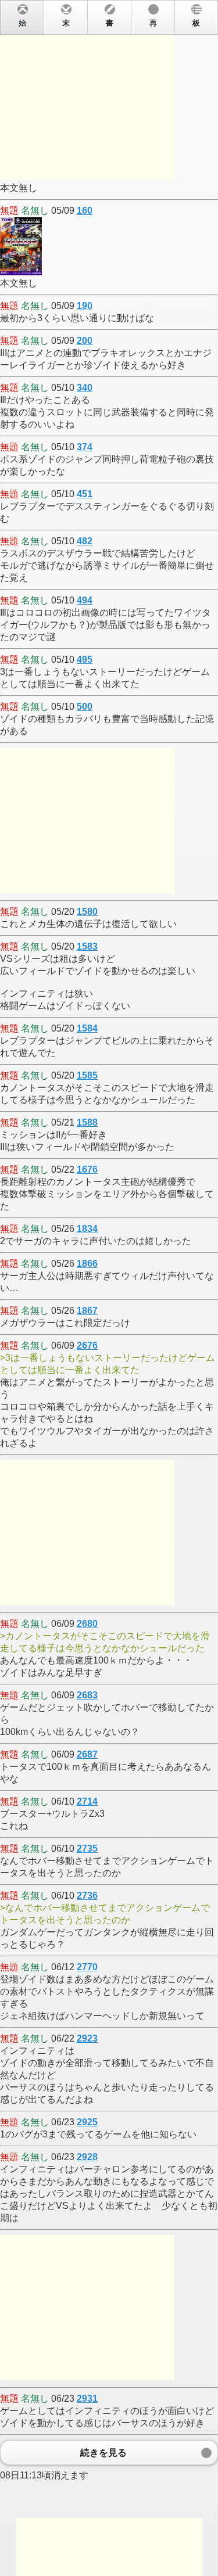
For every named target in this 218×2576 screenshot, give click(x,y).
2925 (87, 2122)
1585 (87, 1075)
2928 (87, 2157)
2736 (87, 1896)
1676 (87, 1170)
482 (85, 541)
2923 (87, 2038)
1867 (87, 1311)
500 (85, 707)
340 (85, 388)
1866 (87, 1264)
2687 (87, 1754)
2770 (87, 1967)
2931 (87, 2399)
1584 (87, 1028)
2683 (87, 1695)
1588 (87, 1122)
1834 (87, 1229)
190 (85, 306)
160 (85, 211)
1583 (87, 946)
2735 (87, 1849)
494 (85, 600)
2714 (87, 1801)
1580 (87, 912)
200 (85, 341)
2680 (87, 1624)
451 (85, 494)
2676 (87, 1346)
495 (85, 660)
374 (85, 447)
